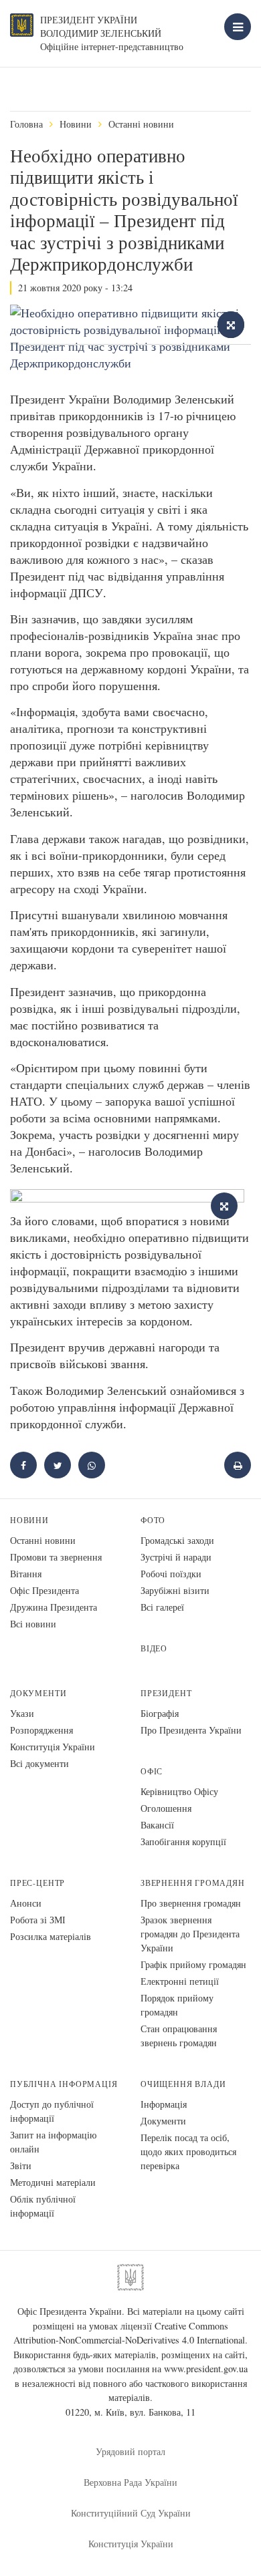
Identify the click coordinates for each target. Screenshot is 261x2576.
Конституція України (53, 1747)
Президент (166, 1693)
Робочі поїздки (171, 1574)
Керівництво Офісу (179, 1791)
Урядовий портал (130, 2451)
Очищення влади (183, 2084)
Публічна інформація (64, 2084)
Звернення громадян (193, 1883)
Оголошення (166, 1808)
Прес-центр (37, 1883)
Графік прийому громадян (193, 1964)
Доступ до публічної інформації (52, 2111)
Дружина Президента (54, 1607)
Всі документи (39, 1763)
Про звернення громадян (191, 1903)
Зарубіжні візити (175, 1590)
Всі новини (33, 1624)
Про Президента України (191, 1730)
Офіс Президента (45, 1590)
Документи (38, 1693)
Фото (153, 1520)
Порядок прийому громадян (177, 2005)
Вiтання (26, 1574)
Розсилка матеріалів (51, 1936)
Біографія (160, 1713)
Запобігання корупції (183, 1841)
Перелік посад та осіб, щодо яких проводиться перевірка (188, 2151)
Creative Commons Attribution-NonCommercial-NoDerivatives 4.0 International (129, 2333)
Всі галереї (162, 1607)
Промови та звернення (56, 1557)
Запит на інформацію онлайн (53, 2142)
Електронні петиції (180, 1981)
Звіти (21, 2165)
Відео (154, 1648)
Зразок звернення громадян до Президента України (190, 1934)
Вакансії (157, 1825)
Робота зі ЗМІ (38, 1920)
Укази (22, 1713)
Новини (76, 124)
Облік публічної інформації (43, 2206)
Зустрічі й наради (176, 1557)
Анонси (26, 1903)
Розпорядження (41, 1730)
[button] (58, 1465)
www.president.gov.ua (206, 2369)
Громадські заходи (177, 1540)
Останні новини (141, 124)
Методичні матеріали (53, 2182)
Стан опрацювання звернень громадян (179, 2036)
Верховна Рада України (130, 2482)
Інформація (164, 2104)
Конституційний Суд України (131, 2513)
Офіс (152, 1771)
